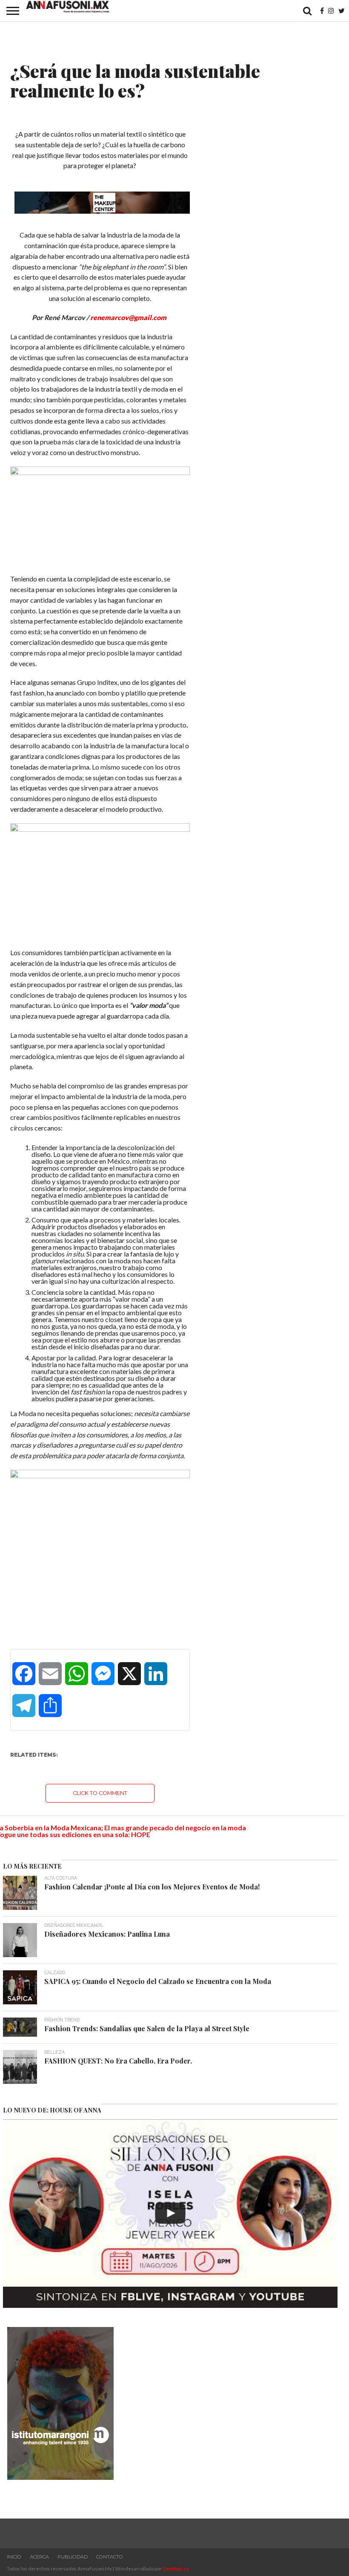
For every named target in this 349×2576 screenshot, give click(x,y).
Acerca (39, 2557)
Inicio (14, 2557)
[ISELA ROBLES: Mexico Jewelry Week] (170, 2213)
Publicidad (73, 2557)
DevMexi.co (176, 2569)
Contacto (110, 2557)
